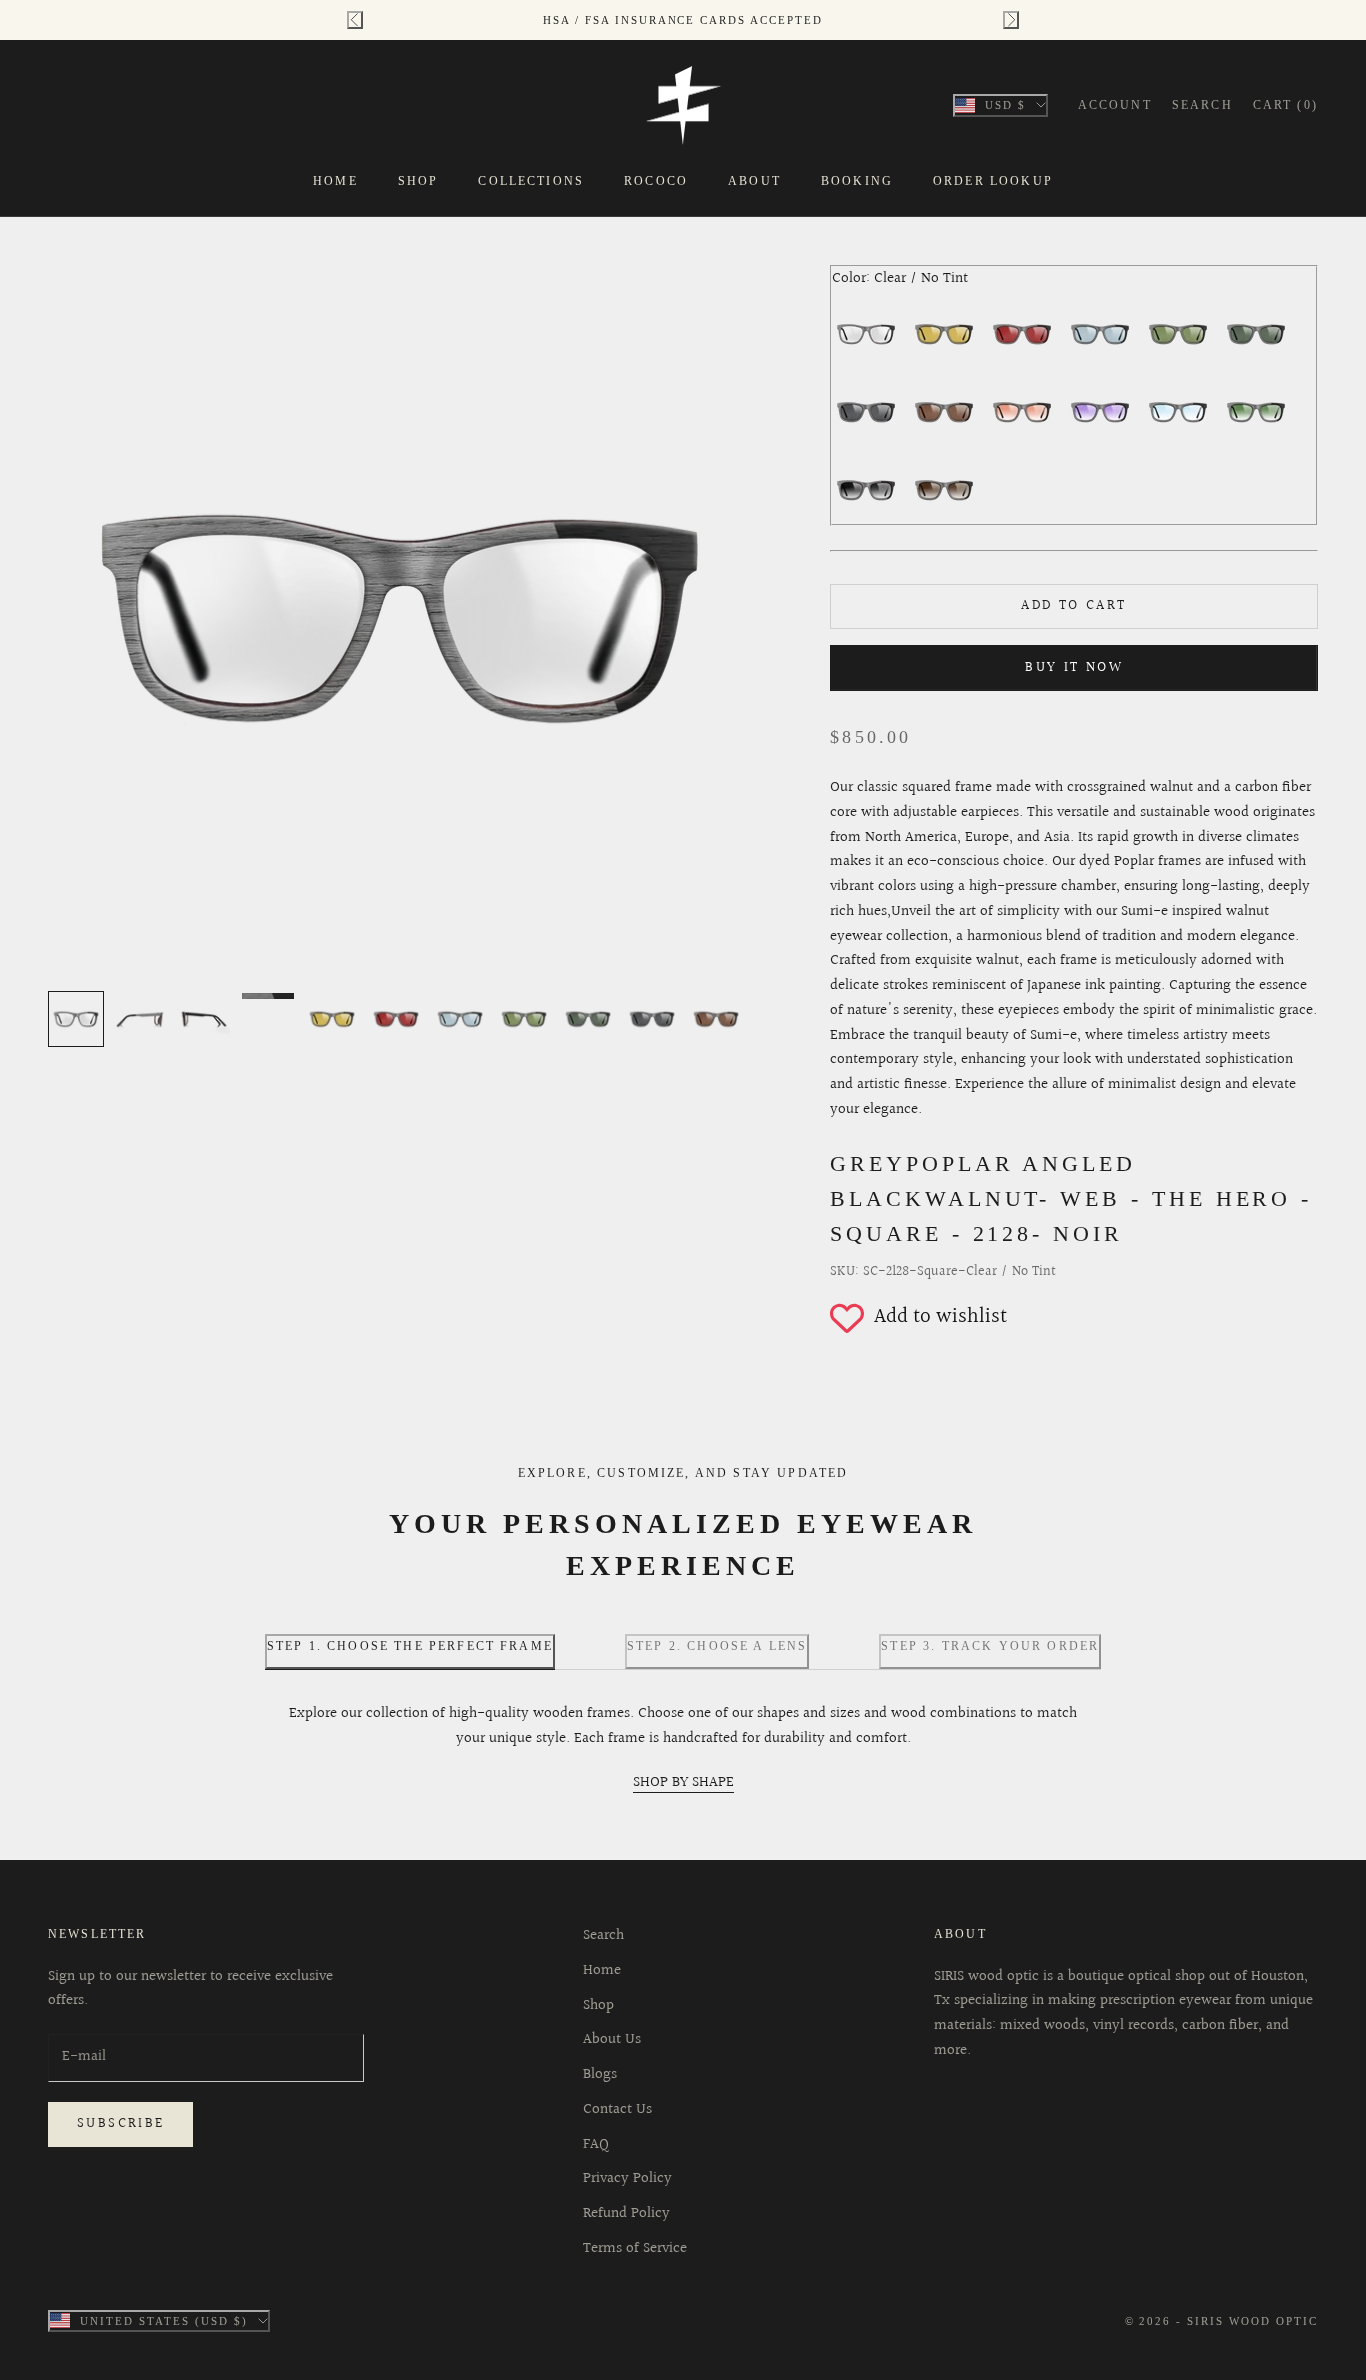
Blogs (600, 2074)
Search (603, 1935)
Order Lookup (993, 181)
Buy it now (1074, 668)
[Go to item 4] (268, 996)
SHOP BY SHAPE (683, 1782)
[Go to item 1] (76, 1019)
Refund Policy (626, 2213)
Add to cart (1073, 606)
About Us (612, 2039)
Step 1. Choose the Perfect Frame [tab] (410, 1646)
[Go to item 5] (332, 1019)
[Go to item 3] (204, 1019)
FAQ (596, 2144)
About (754, 181)
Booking (857, 181)
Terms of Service (635, 2248)
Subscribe (120, 2124)
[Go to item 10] (652, 1019)
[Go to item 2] (140, 1019)
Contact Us (617, 2109)
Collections (531, 181)
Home (335, 181)
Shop (418, 181)
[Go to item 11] (716, 1019)
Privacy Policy (627, 2178)
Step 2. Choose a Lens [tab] (717, 1646)
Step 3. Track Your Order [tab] (990, 1646)
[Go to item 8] (524, 1019)
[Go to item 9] (588, 1019)
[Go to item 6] (396, 1019)
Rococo (656, 181)
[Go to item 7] (460, 1019)
